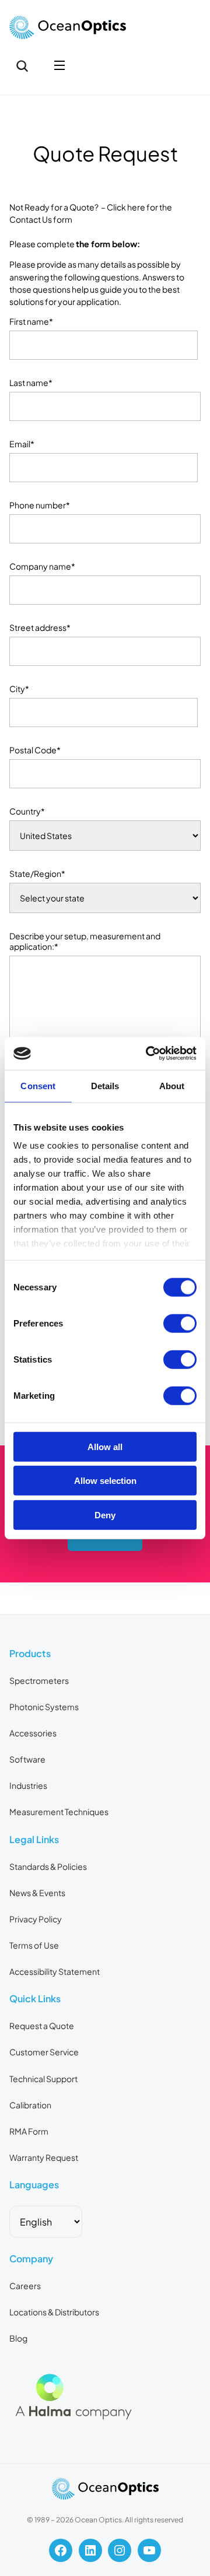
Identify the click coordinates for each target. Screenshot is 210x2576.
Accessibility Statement (55, 1971)
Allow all (105, 1446)
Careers (25, 2286)
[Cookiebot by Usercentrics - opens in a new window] (148, 1054)
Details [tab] (105, 1085)
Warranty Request (44, 2157)
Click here (126, 207)
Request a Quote (42, 2026)
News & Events (37, 1893)
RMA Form (29, 2131)
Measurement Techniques (59, 1812)
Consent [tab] (38, 1085)
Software (27, 1759)
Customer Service (44, 2052)
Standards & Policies (48, 1866)
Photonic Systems (44, 1707)
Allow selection (105, 1481)
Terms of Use (34, 1945)
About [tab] (172, 1085)
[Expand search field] (22, 66)
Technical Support (43, 2079)
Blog (18, 2338)
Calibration (30, 2105)
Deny (105, 1515)
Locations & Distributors (54, 2312)
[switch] (180, 1323)
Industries (28, 1785)
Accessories (33, 1733)
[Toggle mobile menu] (60, 66)
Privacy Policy (36, 1919)
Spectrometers (39, 1680)
